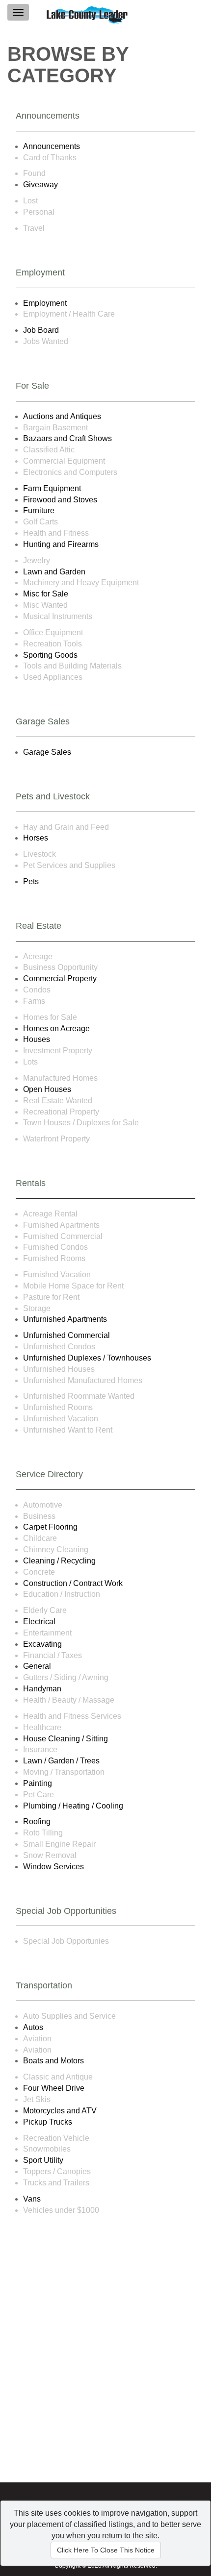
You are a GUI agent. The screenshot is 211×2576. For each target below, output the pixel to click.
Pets (31, 881)
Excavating (42, 1644)
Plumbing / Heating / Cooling (73, 1806)
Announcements (52, 146)
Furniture (39, 510)
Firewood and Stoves (60, 500)
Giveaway (40, 185)
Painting (38, 1783)
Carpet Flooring (50, 1527)
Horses (36, 838)
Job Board (41, 330)
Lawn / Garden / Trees (61, 1761)
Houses (37, 1039)
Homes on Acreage (56, 1028)
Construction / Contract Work (73, 1583)
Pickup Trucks (48, 2122)
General (37, 1666)
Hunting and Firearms (61, 544)
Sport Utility (43, 2160)
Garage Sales (47, 752)
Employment (45, 303)
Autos (33, 2027)
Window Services (53, 1867)
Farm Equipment (52, 488)
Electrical (39, 1622)
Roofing (37, 1821)
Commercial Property (60, 978)
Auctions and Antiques (62, 416)
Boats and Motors (53, 2061)
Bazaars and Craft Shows (67, 438)
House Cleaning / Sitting (66, 1739)
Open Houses (47, 1089)
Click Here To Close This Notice (106, 2550)
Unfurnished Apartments (65, 1319)
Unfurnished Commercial (66, 1335)
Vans (32, 2199)
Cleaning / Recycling (59, 1561)
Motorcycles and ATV (60, 2111)
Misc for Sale (46, 594)
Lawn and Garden (54, 572)
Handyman (42, 1689)
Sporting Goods (50, 655)
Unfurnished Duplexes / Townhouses (87, 1358)
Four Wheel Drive (54, 2088)
